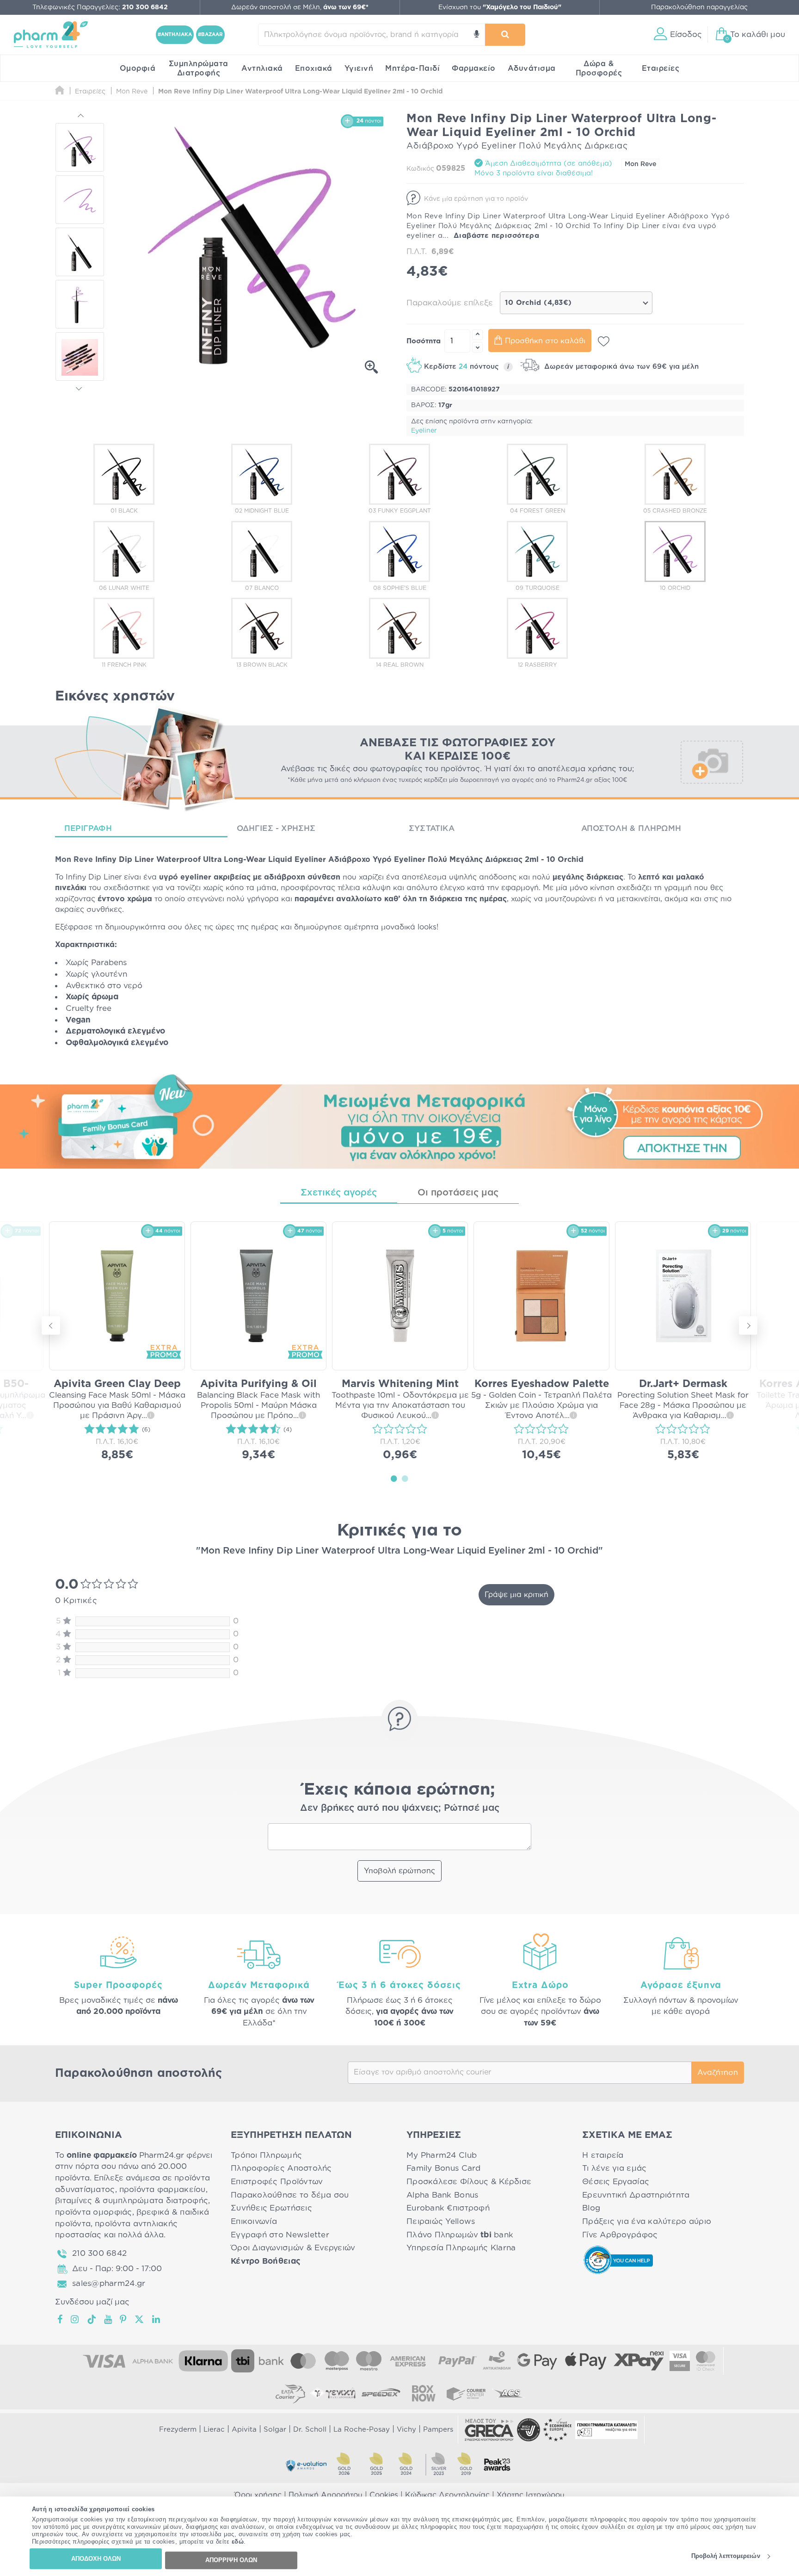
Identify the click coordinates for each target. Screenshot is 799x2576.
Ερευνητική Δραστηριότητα (636, 2195)
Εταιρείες (661, 68)
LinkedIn (157, 2319)
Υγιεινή (359, 68)
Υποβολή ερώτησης (399, 1871)
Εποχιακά (314, 68)
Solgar (275, 2430)
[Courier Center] (466, 2393)
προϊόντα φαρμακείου (163, 2189)
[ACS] (509, 2393)
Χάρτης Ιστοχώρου (531, 2495)
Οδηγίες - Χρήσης (276, 828)
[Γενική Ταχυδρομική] (333, 2393)
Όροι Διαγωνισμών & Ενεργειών (293, 2248)
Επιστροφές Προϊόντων (277, 2182)
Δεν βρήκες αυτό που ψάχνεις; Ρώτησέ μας (400, 1808)
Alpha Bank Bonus (442, 2195)
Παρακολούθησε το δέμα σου (290, 2195)
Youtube (108, 2319)
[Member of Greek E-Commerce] (489, 2430)
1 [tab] (394, 1478)
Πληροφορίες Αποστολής (281, 2168)
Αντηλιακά (262, 68)
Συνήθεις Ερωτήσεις (271, 2208)
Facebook (61, 2319)
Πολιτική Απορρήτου (326, 2495)
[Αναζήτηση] (505, 35)
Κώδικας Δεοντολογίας (447, 2495)
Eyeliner (424, 431)
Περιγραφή (88, 828)
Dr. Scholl (310, 2430)
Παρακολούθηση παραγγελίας (699, 7)
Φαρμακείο (474, 68)
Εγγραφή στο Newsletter (280, 2235)
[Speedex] (381, 2393)
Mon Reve (640, 164)
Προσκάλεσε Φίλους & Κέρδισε (469, 2182)
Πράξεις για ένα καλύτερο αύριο (647, 2221)
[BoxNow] (424, 2393)
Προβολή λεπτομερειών (726, 2556)
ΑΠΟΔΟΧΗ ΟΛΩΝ (96, 2559)
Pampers (438, 2430)
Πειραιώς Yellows (441, 2221)
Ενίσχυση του (500, 7)
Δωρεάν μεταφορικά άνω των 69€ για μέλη (620, 367)
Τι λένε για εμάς (614, 2168)
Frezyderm (178, 2430)
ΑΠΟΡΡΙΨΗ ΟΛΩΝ (231, 2560)
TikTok (92, 2319)
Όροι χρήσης (258, 2495)
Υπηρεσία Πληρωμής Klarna (461, 2248)
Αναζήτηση (718, 2073)
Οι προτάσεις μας (458, 1193)
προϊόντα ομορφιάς (94, 2212)
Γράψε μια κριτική (516, 1595)
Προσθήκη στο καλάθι (545, 341)
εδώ (238, 2542)
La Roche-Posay (362, 2430)
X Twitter (140, 2319)
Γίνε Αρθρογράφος (620, 2235)
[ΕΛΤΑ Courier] (290, 2393)
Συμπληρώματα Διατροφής (199, 68)
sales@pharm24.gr (109, 2283)
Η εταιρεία (603, 2155)
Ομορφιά (138, 68)
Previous (80, 117)
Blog (591, 2208)
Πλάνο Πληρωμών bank (460, 2235)
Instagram (75, 2319)
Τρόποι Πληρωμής (266, 2155)
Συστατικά (432, 828)
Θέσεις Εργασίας (616, 2182)
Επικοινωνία (254, 2221)
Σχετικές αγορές (339, 1193)
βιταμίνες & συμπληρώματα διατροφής (132, 2201)
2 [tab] (405, 1478)
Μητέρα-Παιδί (412, 68)
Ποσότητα (424, 341)
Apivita (244, 2430)
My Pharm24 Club (442, 2155)
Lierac (214, 2430)
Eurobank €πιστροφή (448, 2208)
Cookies (384, 2495)
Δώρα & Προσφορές (599, 68)
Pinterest (124, 2319)
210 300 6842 (99, 2253)
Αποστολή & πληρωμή (631, 828)
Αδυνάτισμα (532, 68)
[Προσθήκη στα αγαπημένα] (604, 341)
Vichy (406, 2430)
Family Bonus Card (444, 2168)
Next (80, 387)
